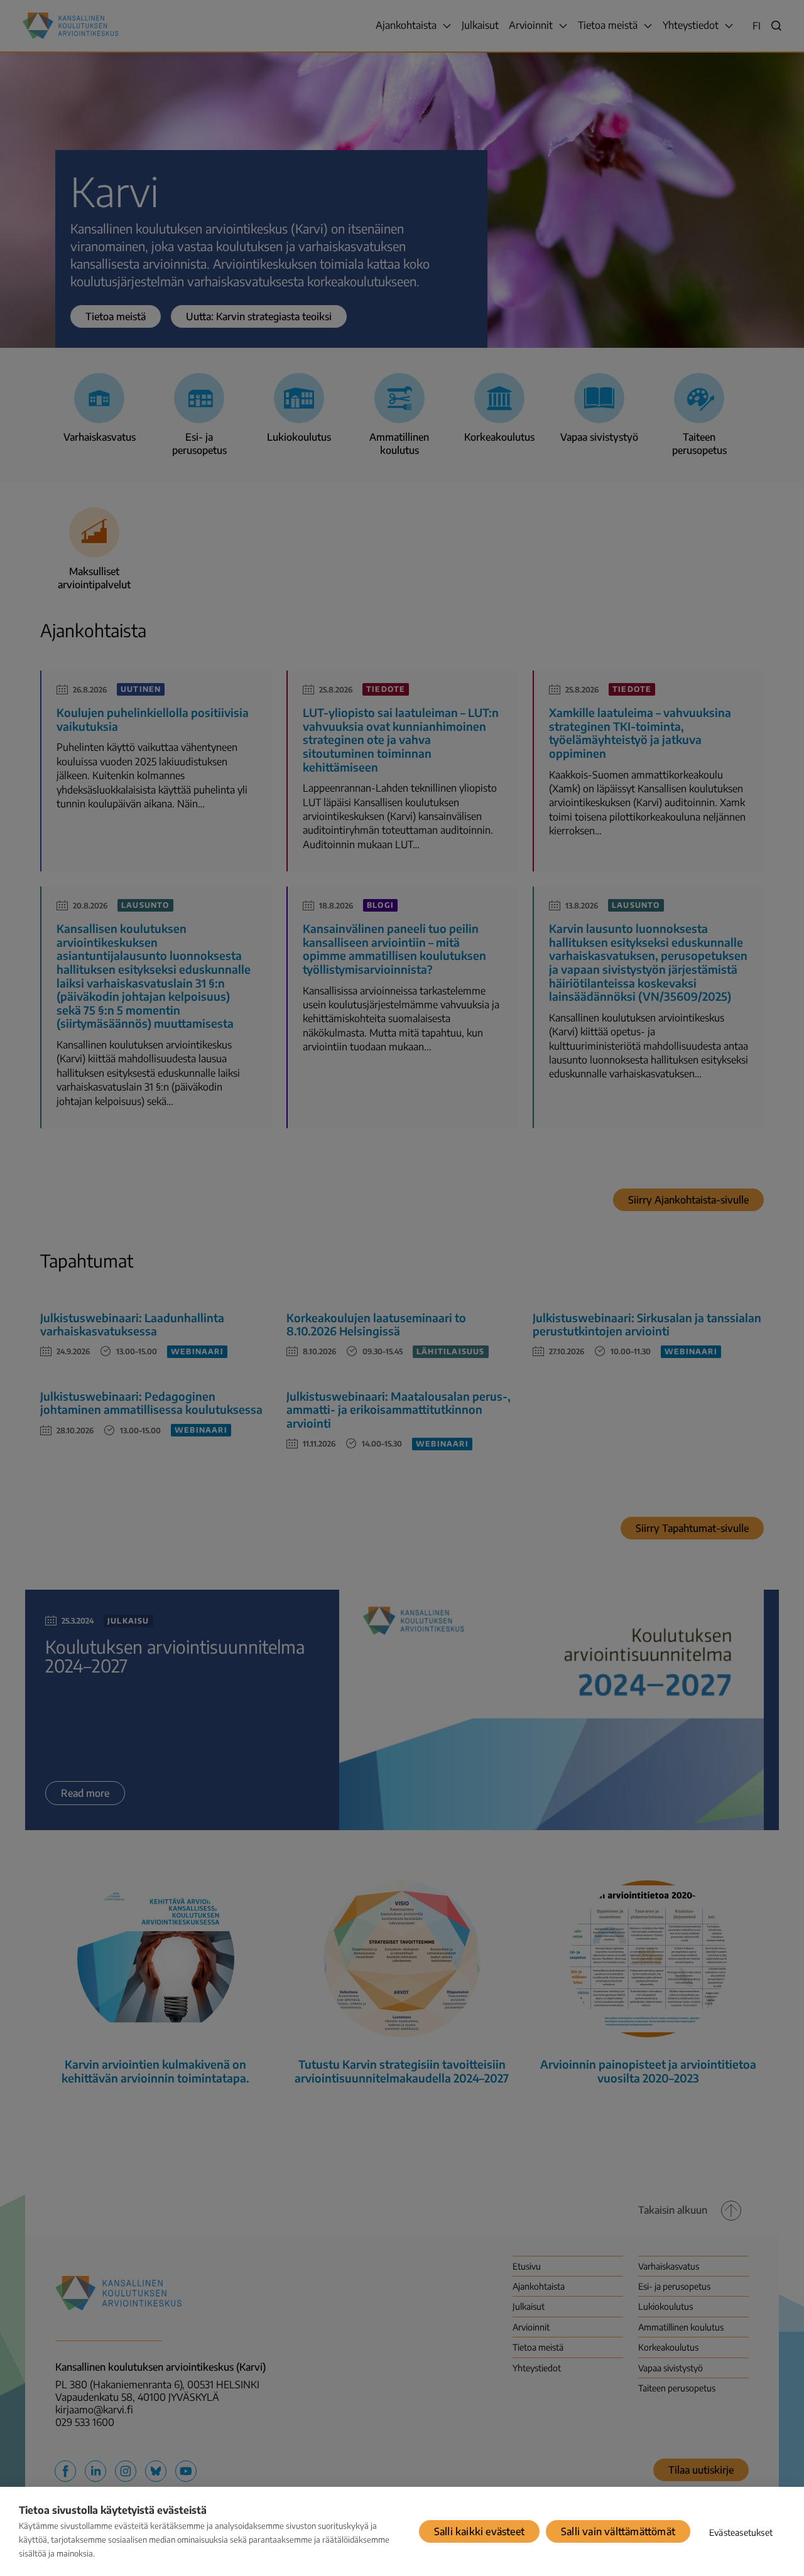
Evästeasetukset (741, 2532)
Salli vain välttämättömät (618, 2531)
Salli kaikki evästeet (479, 2531)
